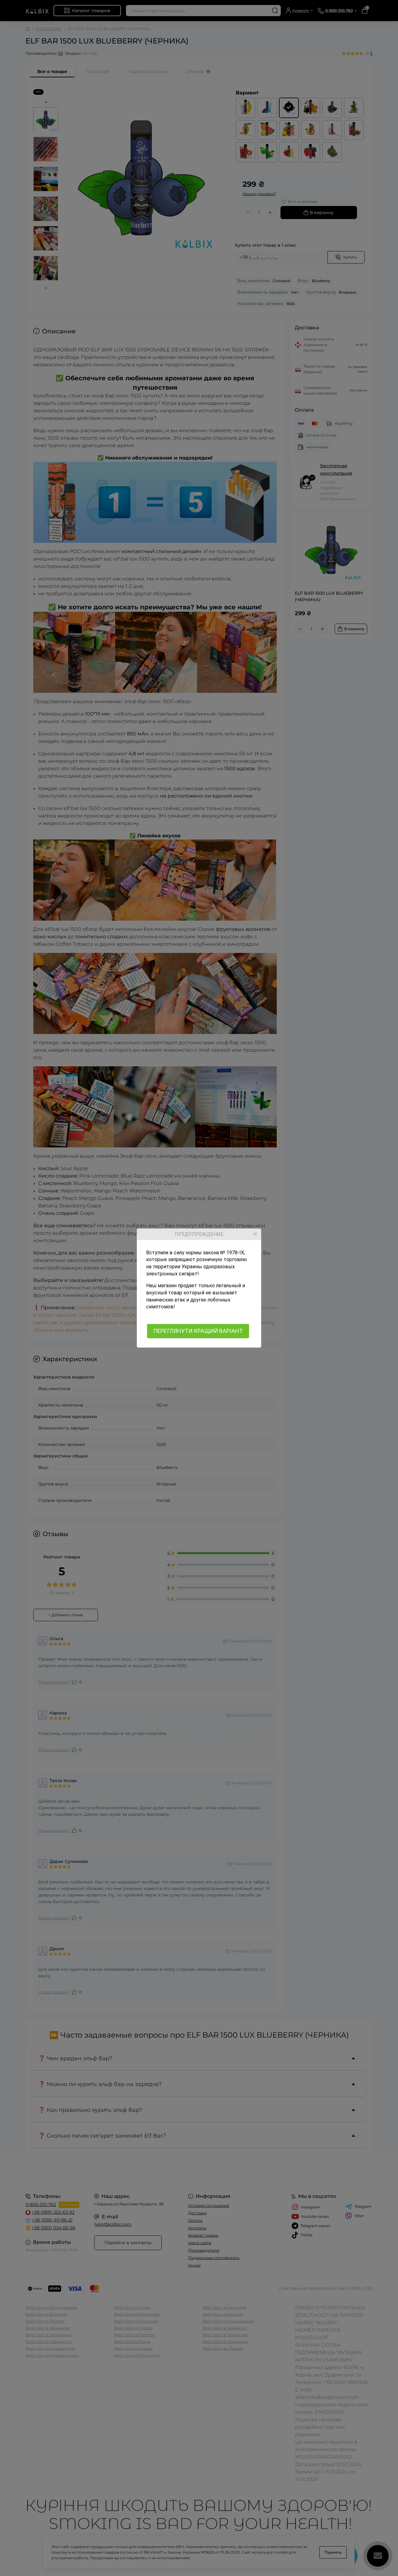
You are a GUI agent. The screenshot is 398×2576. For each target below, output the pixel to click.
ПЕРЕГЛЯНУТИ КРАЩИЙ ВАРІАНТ (198, 1331)
